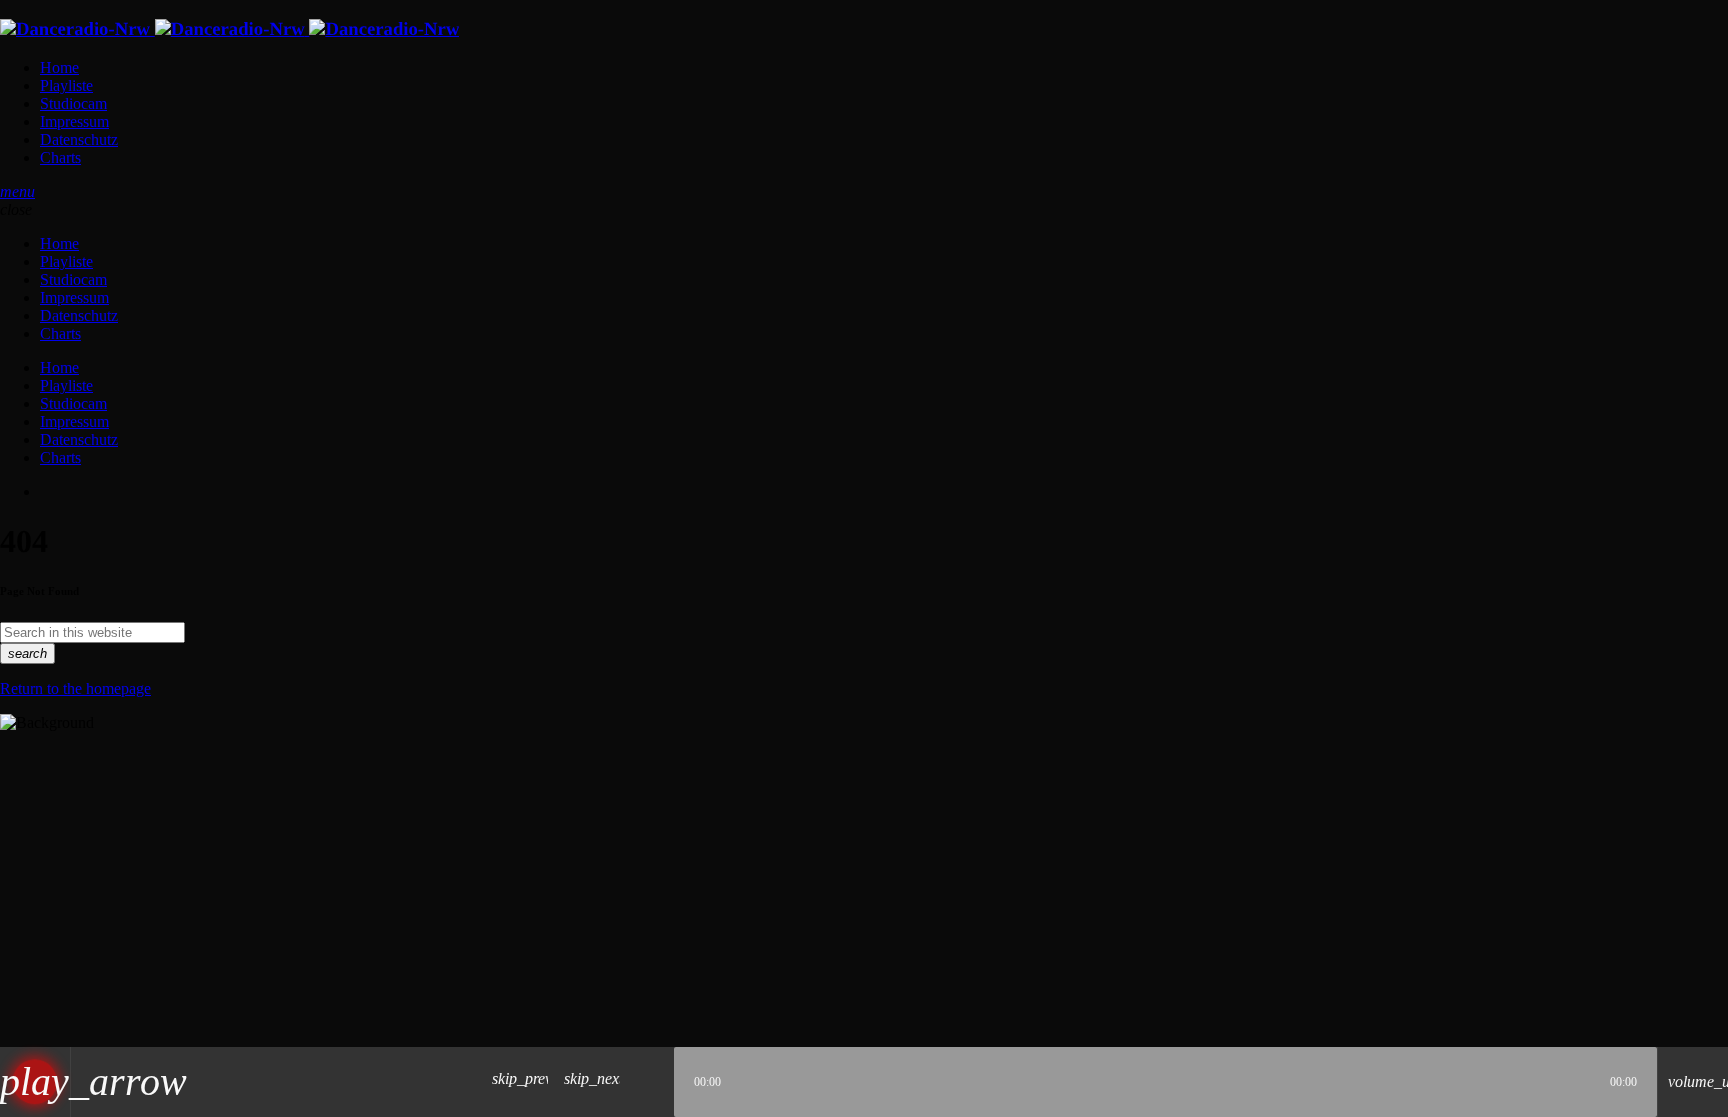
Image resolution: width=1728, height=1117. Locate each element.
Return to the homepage (75, 688)
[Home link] (229, 29)
